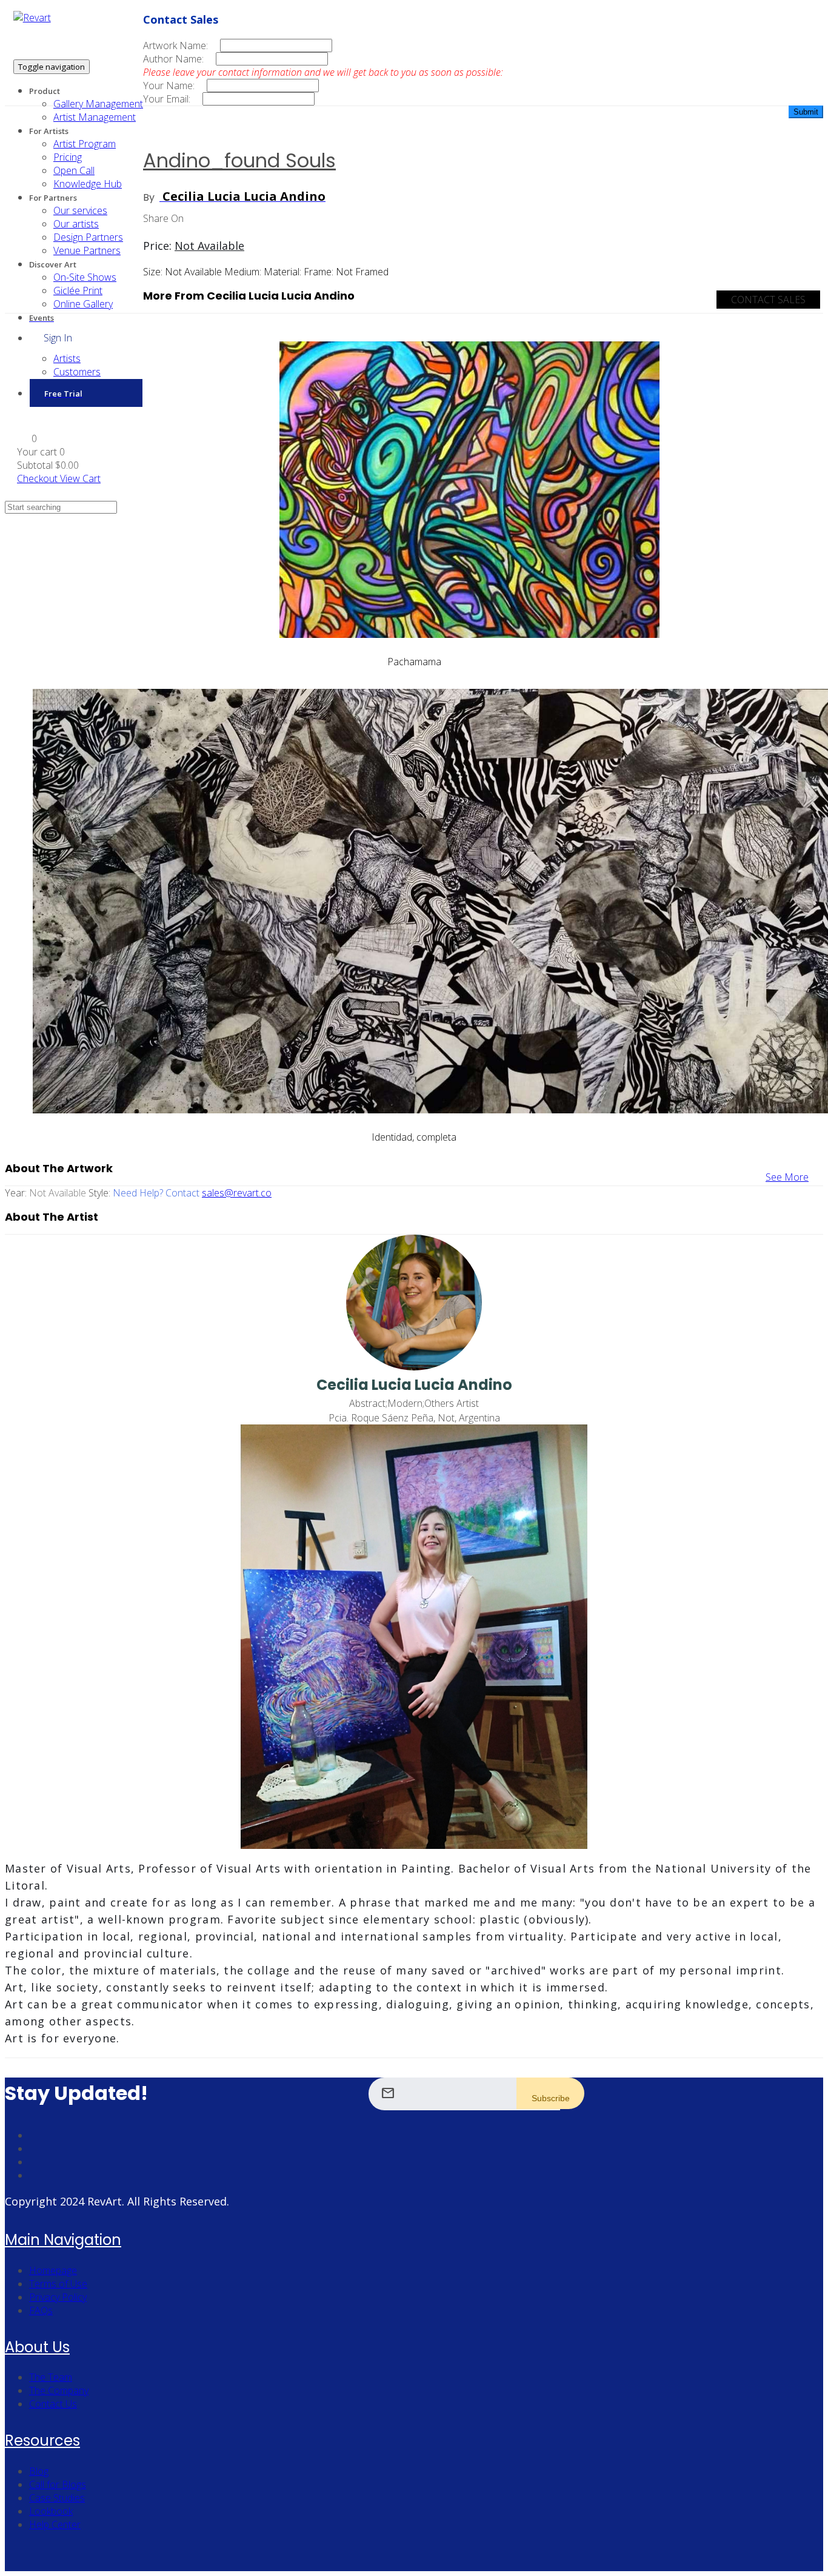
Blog (39, 2471)
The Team (51, 2377)
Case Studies (57, 2498)
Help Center (55, 2524)
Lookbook (51, 2511)
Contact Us (53, 2404)
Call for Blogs (58, 2484)
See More (787, 1177)
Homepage (53, 2270)
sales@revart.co (237, 1193)
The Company (59, 2390)
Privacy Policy (58, 2297)
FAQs (41, 2310)
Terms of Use (58, 2284)
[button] (27, 438)
